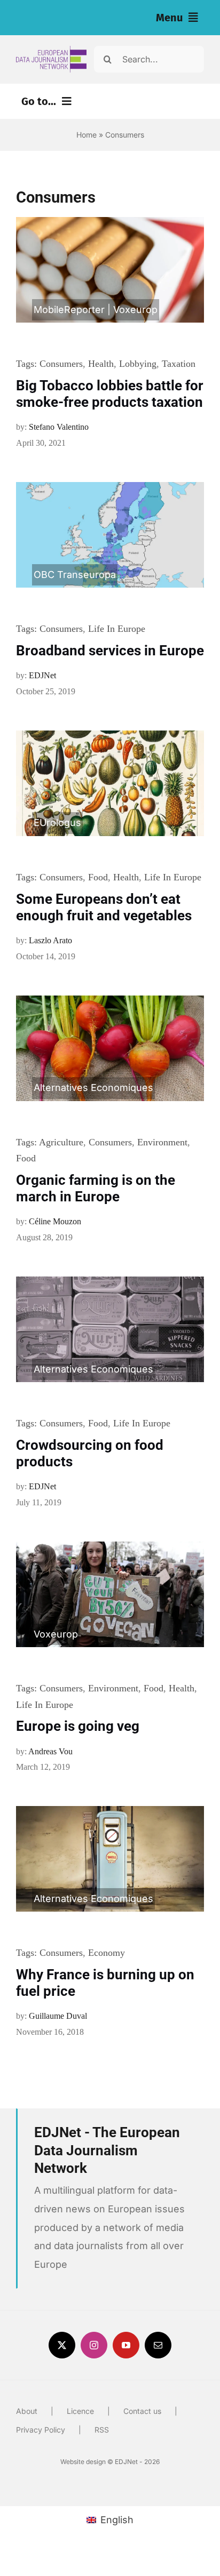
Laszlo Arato (50, 940)
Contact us (142, 2411)
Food (98, 877)
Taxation (179, 364)
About (27, 2411)
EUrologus (57, 822)
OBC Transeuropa (75, 575)
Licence (80, 2411)
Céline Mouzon (55, 1221)
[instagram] (94, 2345)
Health (101, 364)
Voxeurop (135, 310)
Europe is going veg (78, 1726)
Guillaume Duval (58, 2016)
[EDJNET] (51, 50)
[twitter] (62, 2345)
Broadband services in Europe (110, 651)
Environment (162, 1142)
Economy (107, 1953)
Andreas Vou (50, 1751)
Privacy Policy (41, 2430)
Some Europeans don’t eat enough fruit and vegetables (104, 907)
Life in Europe (117, 629)
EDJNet (42, 675)
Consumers (61, 364)
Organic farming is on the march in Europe (96, 1188)
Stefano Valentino (59, 427)
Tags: (28, 364)
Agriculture (61, 1142)
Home (87, 135)
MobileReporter (69, 310)
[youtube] (126, 2345)
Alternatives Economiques (93, 1088)
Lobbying (138, 364)
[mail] (158, 2345)
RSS (102, 2430)
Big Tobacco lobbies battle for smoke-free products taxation (110, 394)
